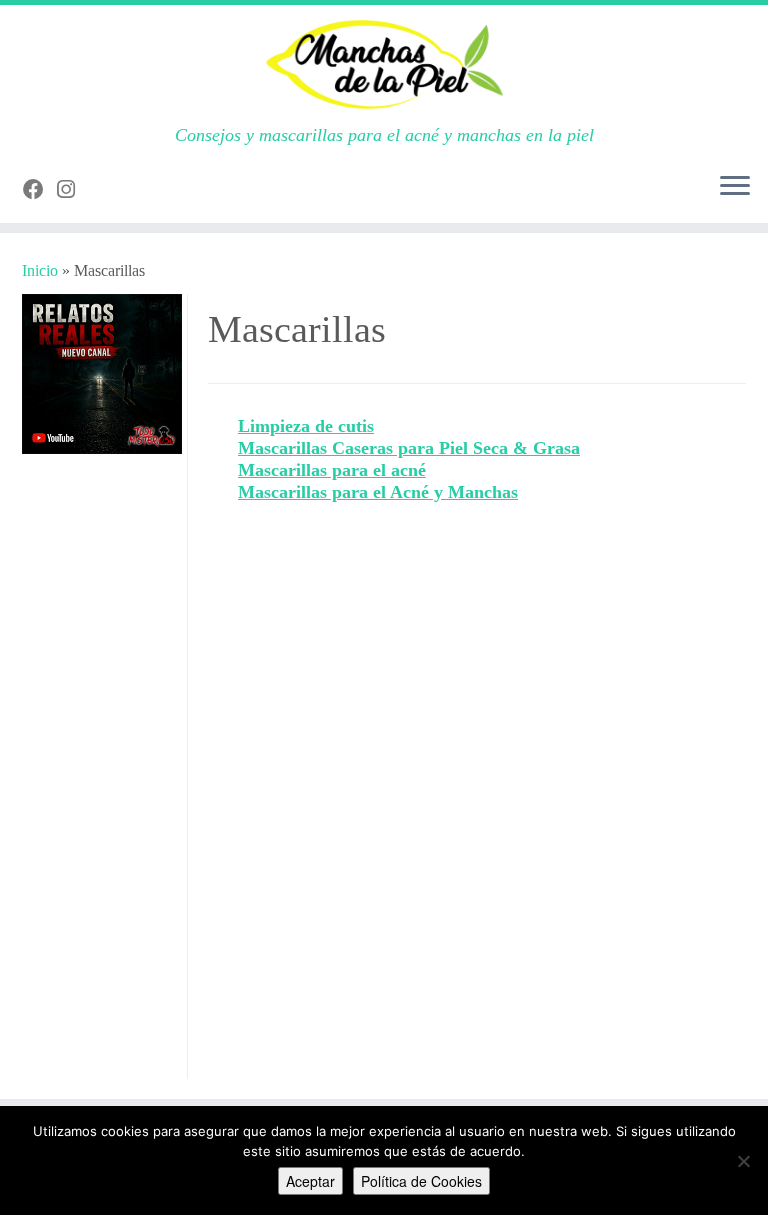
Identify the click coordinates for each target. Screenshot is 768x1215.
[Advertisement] (102, 779)
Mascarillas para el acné (332, 470)
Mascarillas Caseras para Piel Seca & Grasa (409, 448)
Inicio (40, 270)
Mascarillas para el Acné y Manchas (378, 492)
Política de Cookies (421, 1181)
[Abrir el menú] (735, 187)
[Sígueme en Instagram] (72, 189)
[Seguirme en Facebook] (40, 189)
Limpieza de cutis (306, 426)
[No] (743, 1161)
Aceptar (310, 1181)
